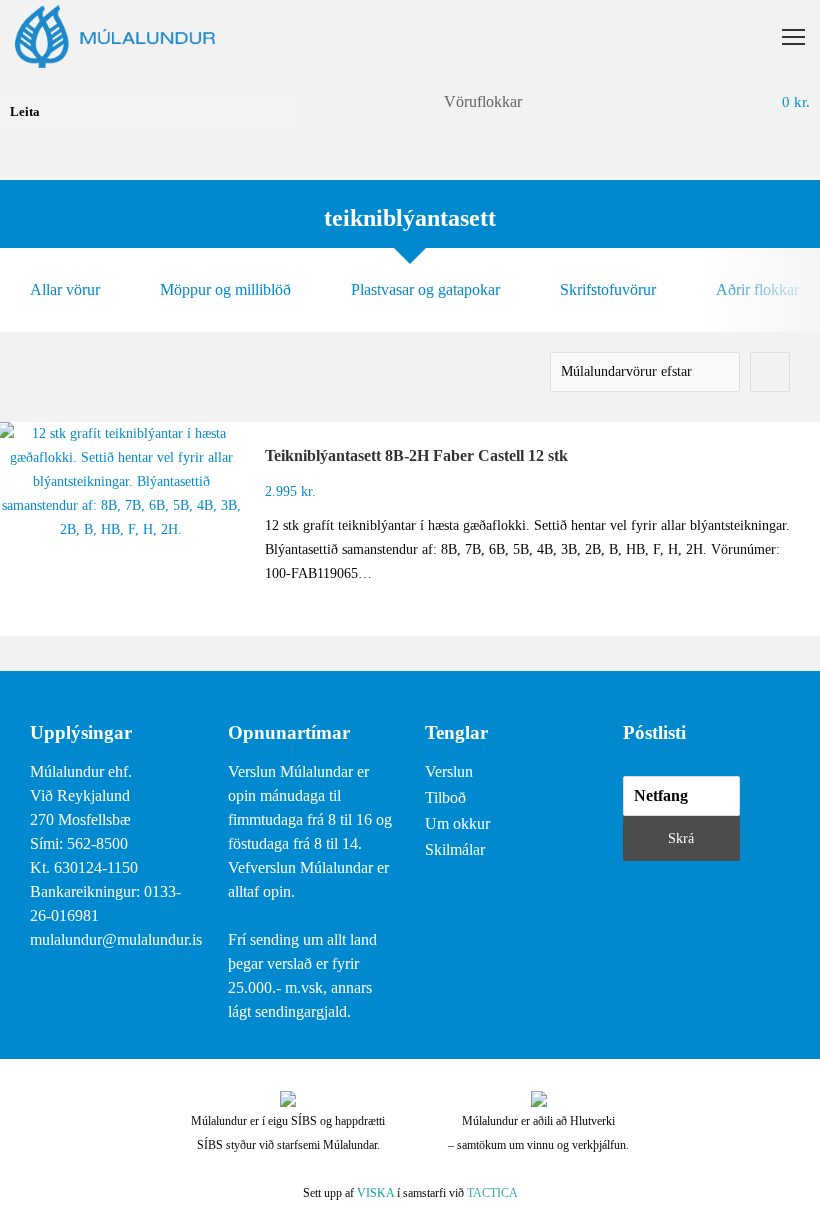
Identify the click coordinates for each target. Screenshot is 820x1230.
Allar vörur (65, 289)
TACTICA (492, 1193)
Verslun (449, 771)
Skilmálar (455, 849)
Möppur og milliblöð (225, 289)
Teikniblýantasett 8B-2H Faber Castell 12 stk (416, 455)
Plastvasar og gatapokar (425, 289)
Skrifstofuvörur (608, 289)
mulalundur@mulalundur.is (116, 939)
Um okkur (457, 823)
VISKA (375, 1193)
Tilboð (445, 797)
